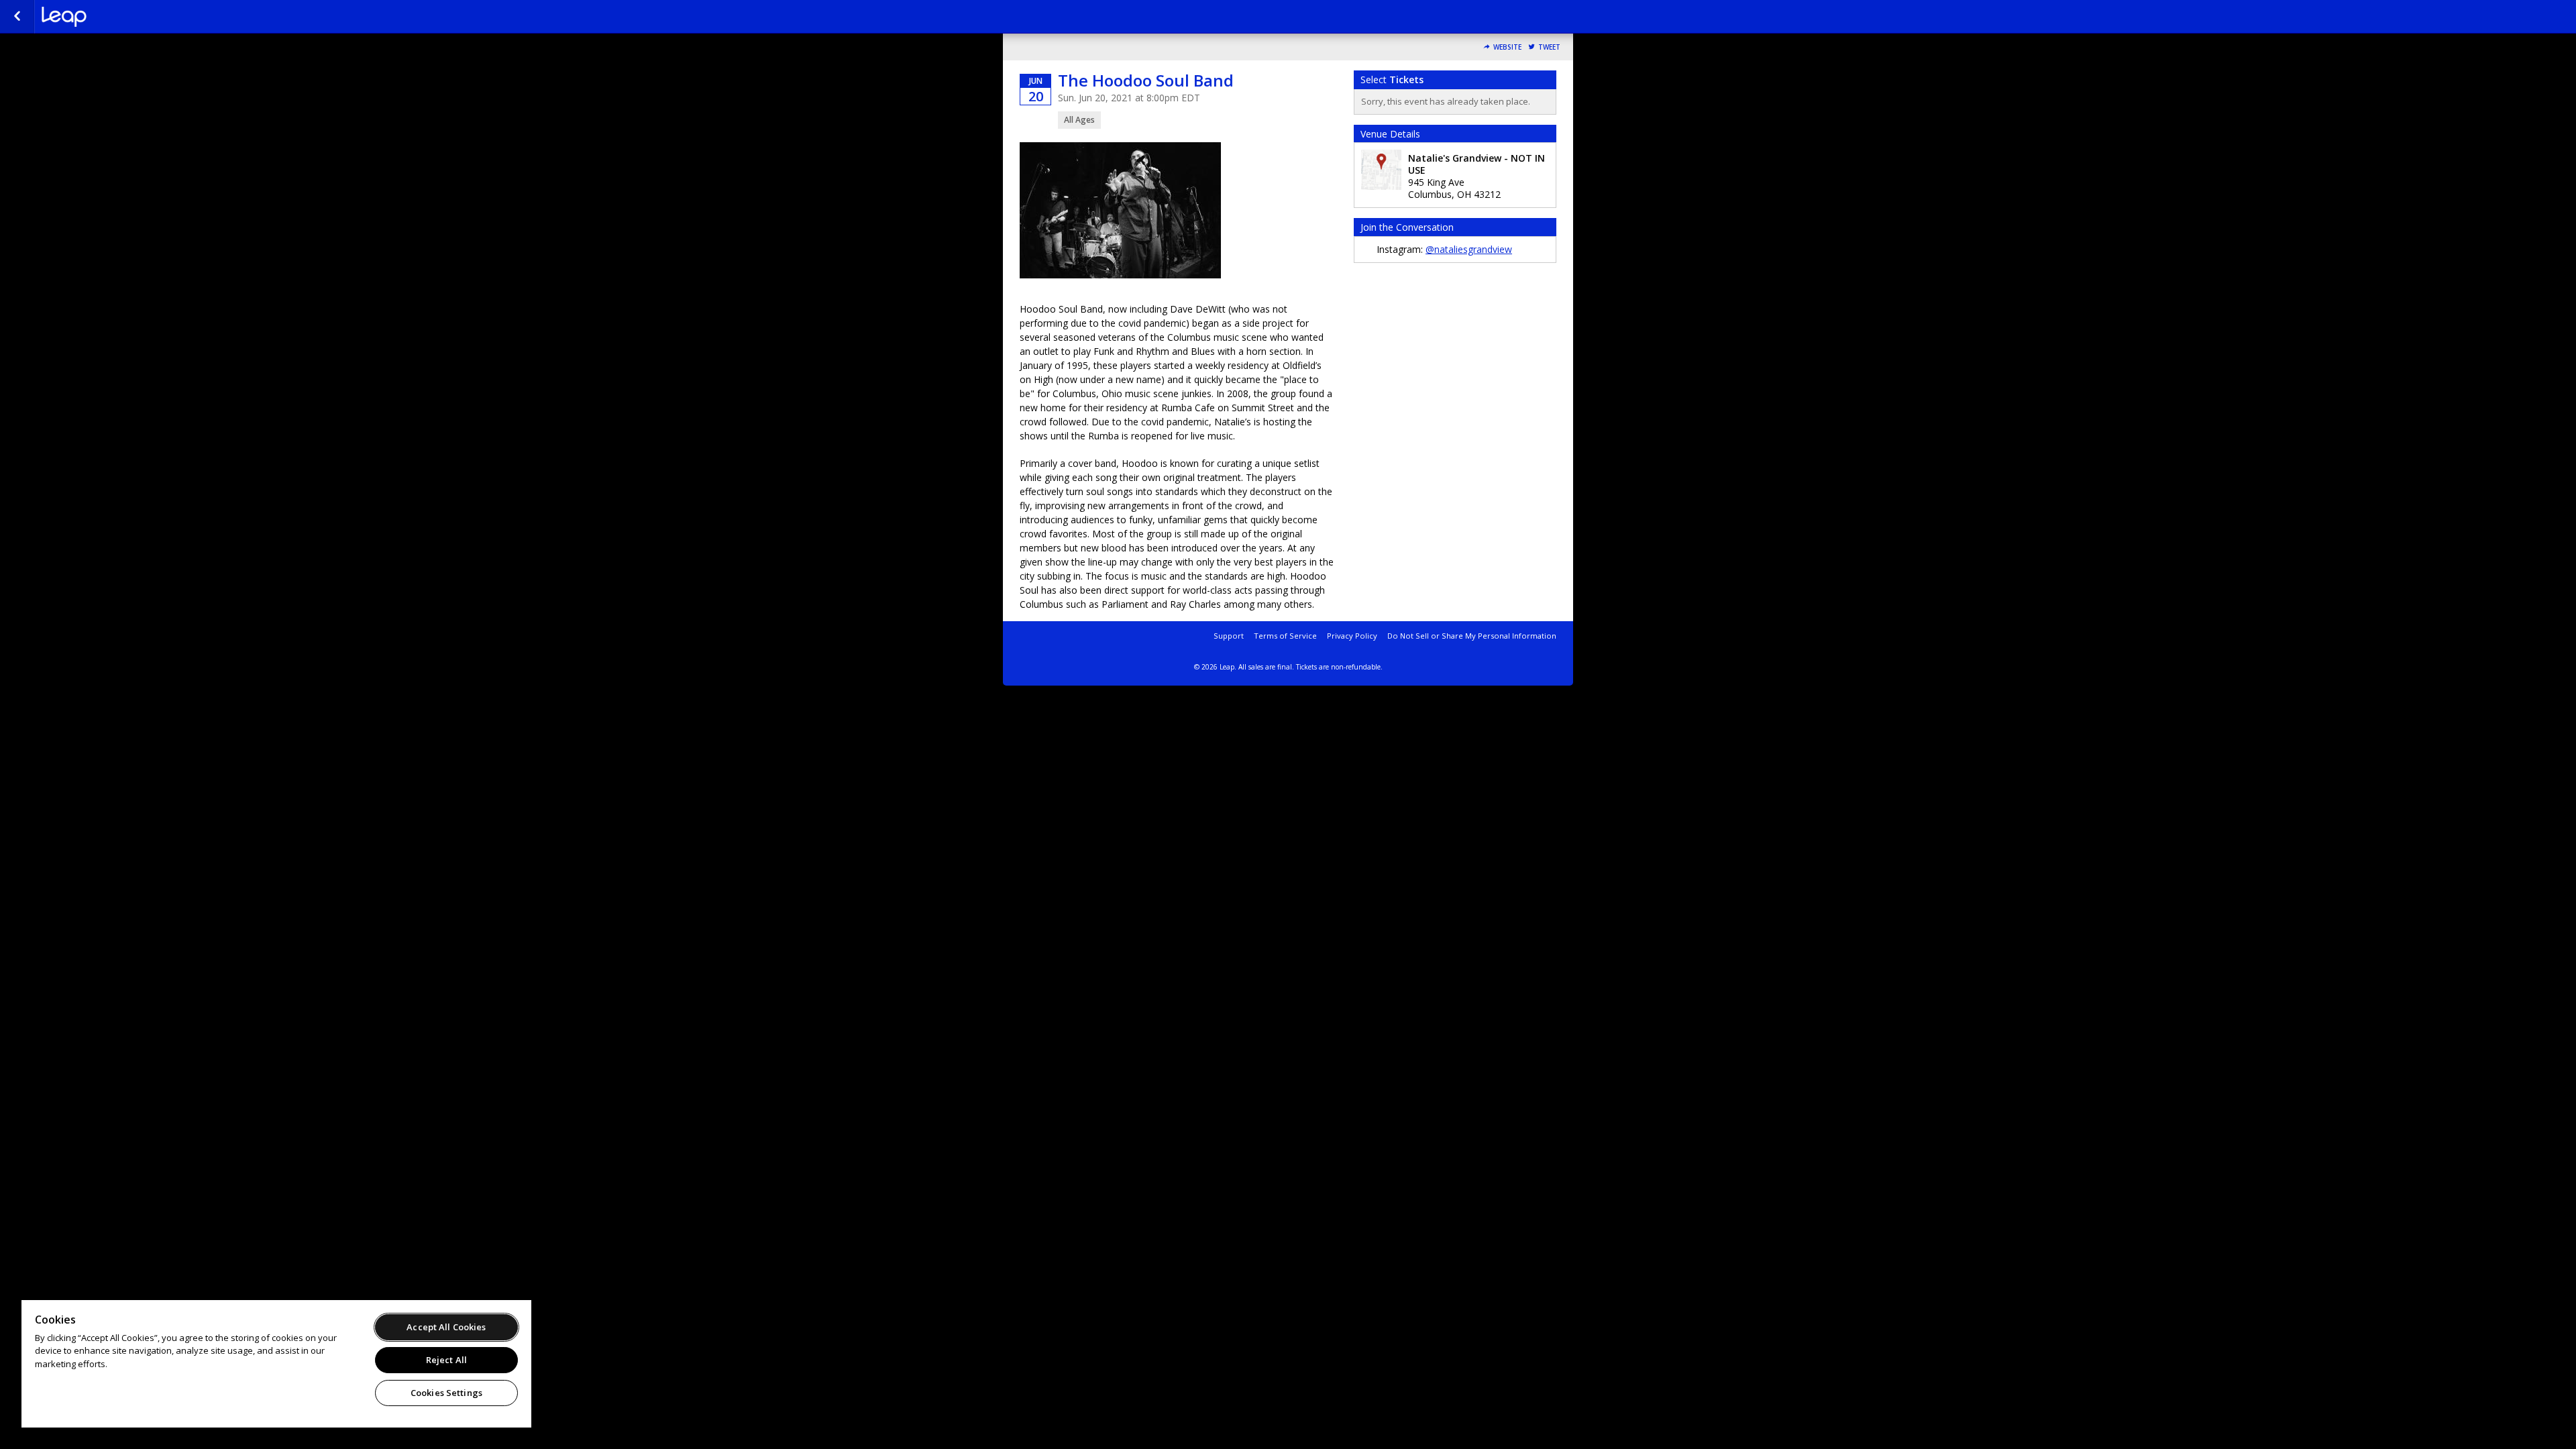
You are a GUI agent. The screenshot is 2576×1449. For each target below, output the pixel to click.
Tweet (1549, 47)
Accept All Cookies (446, 1327)
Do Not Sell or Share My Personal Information (1472, 636)
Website (1507, 47)
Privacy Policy (1352, 636)
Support (1229, 636)
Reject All (446, 1360)
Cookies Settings (446, 1393)
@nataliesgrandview (1469, 249)
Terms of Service (1285, 636)
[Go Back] (17, 17)
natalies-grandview (109, 17)
